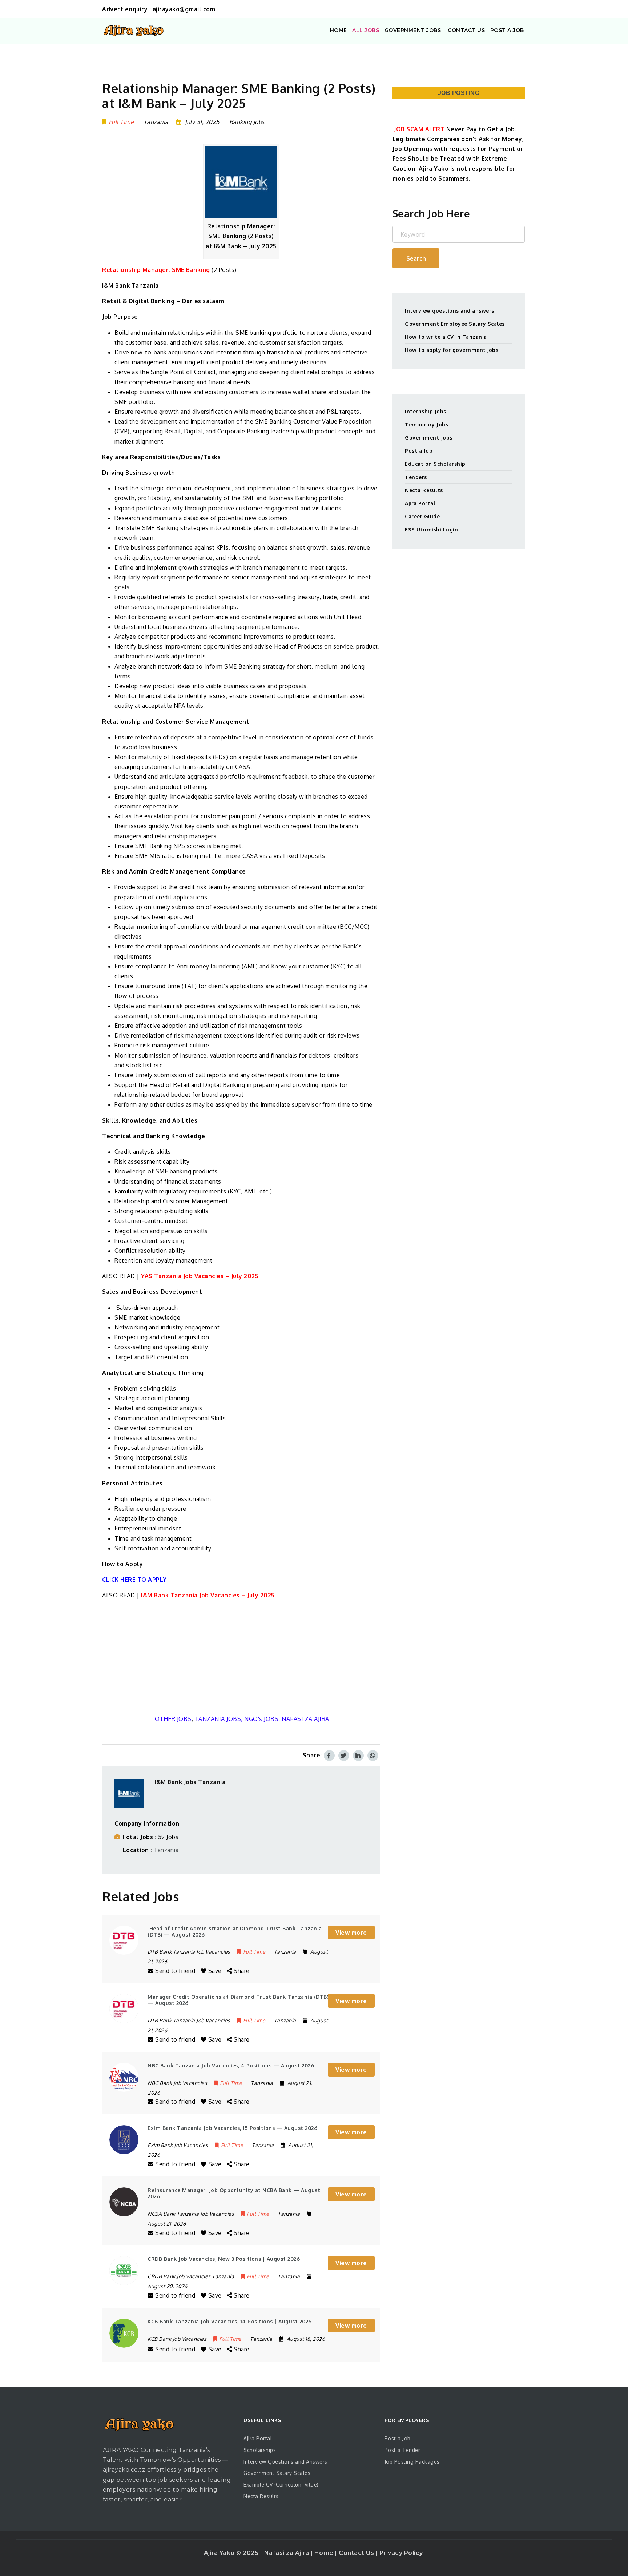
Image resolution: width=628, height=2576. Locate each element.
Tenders (416, 477)
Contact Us (357, 2553)
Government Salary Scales (277, 2473)
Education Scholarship (435, 464)
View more (351, 1933)
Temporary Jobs (426, 424)
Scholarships (260, 2450)
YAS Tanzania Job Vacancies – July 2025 (200, 1276)
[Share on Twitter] (344, 1756)
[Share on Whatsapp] (373, 1756)
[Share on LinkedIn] (358, 1756)
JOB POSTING (459, 93)
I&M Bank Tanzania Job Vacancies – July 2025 (208, 1595)
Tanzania (166, 1850)
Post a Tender (402, 2450)
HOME (339, 30)
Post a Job (419, 451)
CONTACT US (466, 30)
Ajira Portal (420, 503)
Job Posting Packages (412, 2462)
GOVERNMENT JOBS (413, 30)
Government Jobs (429, 438)
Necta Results (424, 490)
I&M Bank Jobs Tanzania (190, 1782)
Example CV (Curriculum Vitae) (281, 2485)
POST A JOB (507, 30)
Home (325, 2553)
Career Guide (422, 516)
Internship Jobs (426, 411)
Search (416, 258)
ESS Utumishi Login (431, 529)
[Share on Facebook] (329, 1756)
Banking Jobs (247, 122)
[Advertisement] (241, 1657)
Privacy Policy (401, 2553)
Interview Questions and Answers (285, 2462)
